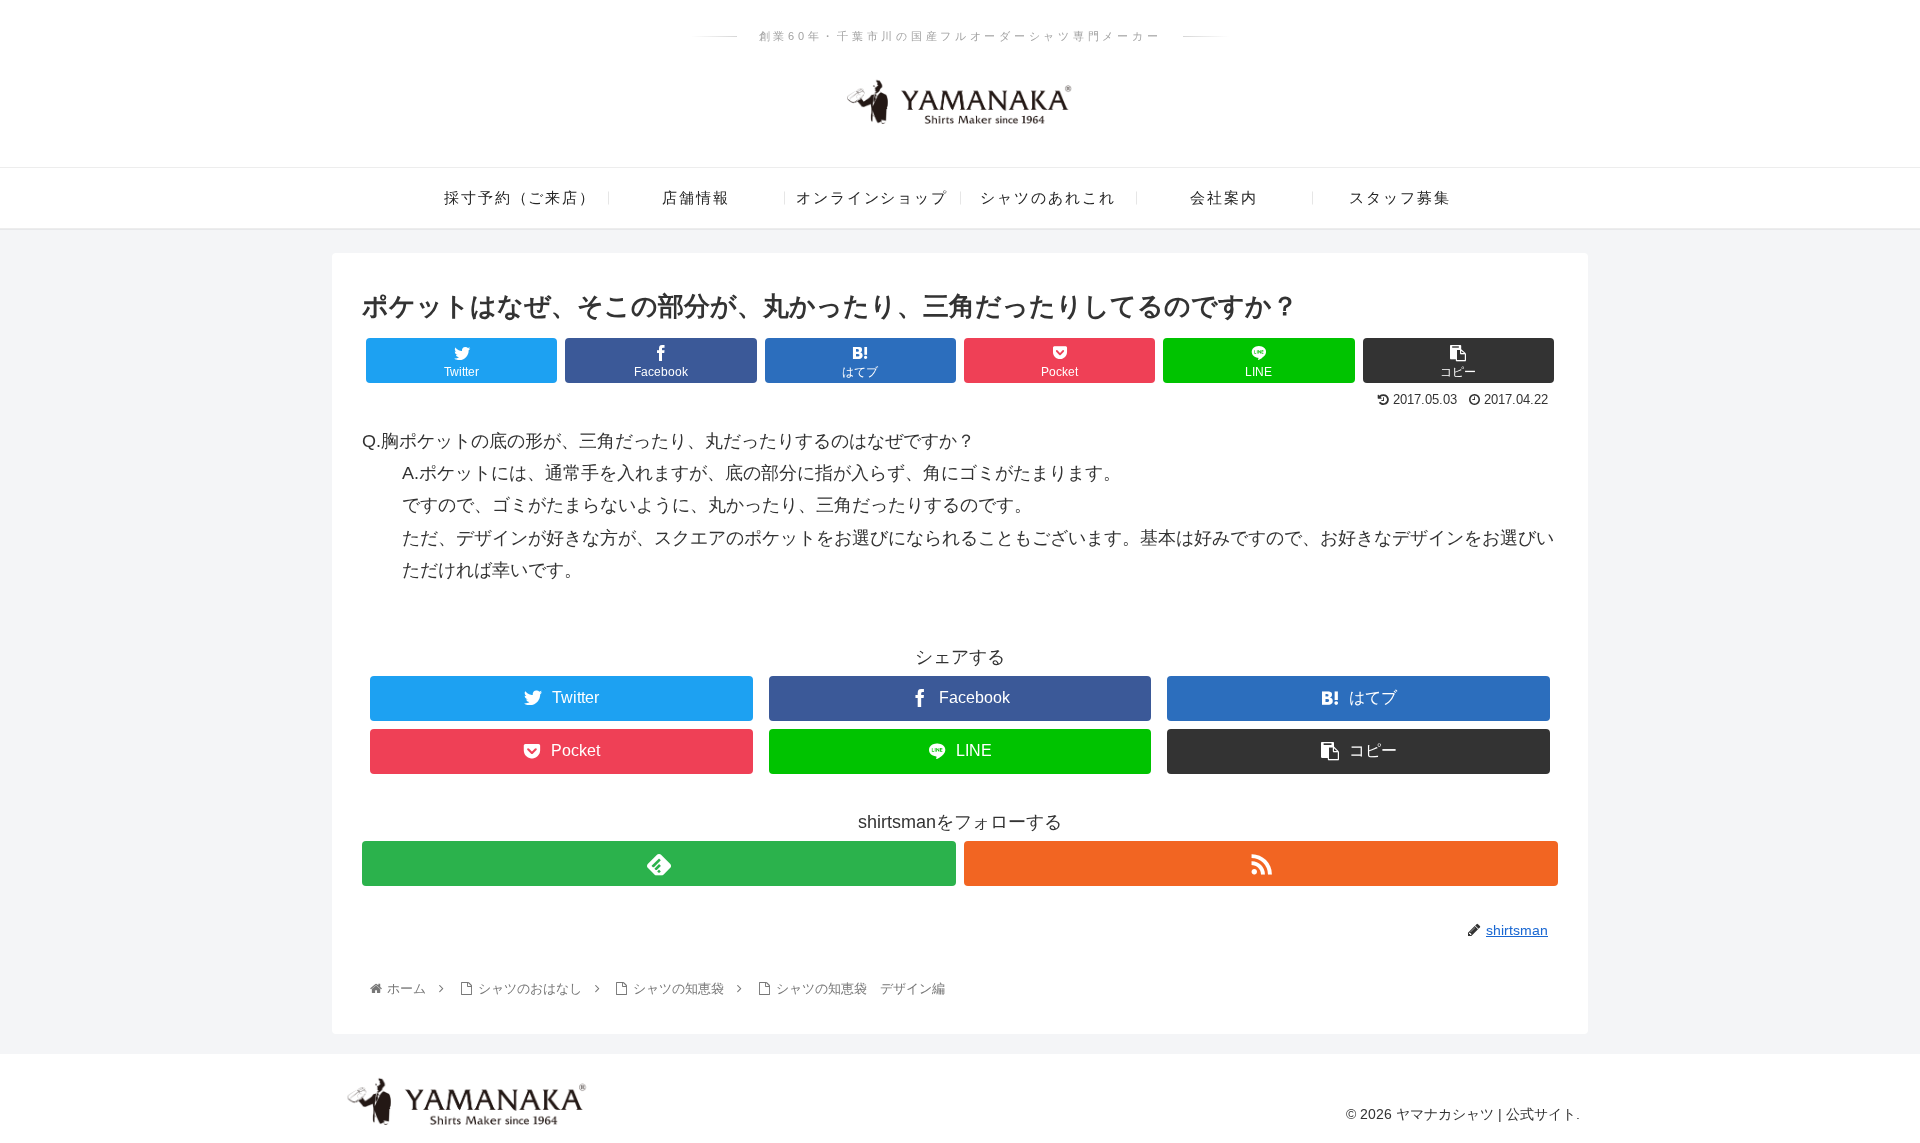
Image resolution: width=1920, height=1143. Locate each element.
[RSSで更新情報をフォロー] (1261, 863)
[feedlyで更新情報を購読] (659, 863)
